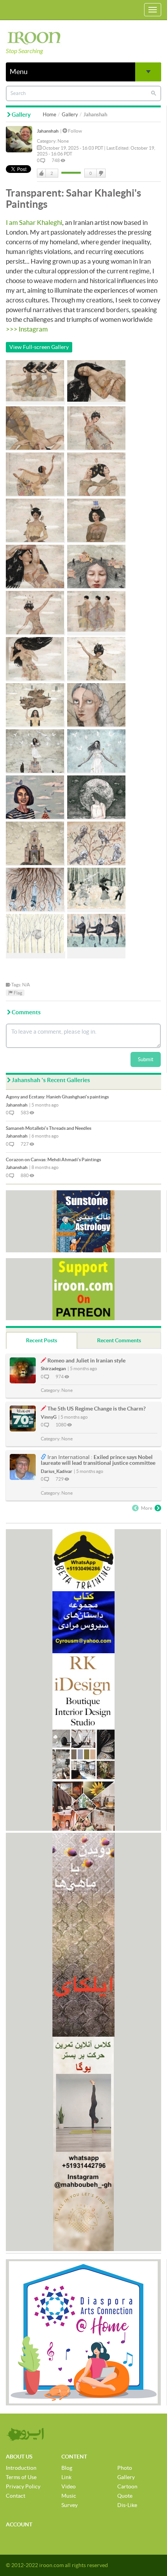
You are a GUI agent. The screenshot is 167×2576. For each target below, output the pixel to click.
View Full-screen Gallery (39, 347)
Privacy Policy (23, 2486)
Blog (67, 2468)
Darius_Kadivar (57, 1471)
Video (69, 2486)
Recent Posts (42, 1340)
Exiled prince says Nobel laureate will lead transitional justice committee (98, 1460)
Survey (70, 2505)
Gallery (70, 115)
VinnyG (49, 1417)
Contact (16, 2496)
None (63, 141)
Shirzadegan (53, 1368)
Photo (125, 2468)
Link (66, 2477)
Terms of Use (21, 2477)
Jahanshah (48, 131)
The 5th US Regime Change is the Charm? (97, 1409)
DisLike (101, 173)
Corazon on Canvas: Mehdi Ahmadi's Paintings (53, 1159)
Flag (17, 993)
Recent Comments (119, 1340)
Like (42, 173)
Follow (75, 131)
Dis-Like (127, 2505)
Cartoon (127, 2486)
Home (50, 115)
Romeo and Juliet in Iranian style (86, 1361)
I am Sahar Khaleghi (34, 222)
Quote (125, 2496)
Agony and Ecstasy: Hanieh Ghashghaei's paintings (57, 1097)
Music (69, 2496)
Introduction (21, 2468)
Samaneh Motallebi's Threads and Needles (49, 1128)
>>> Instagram (27, 329)
